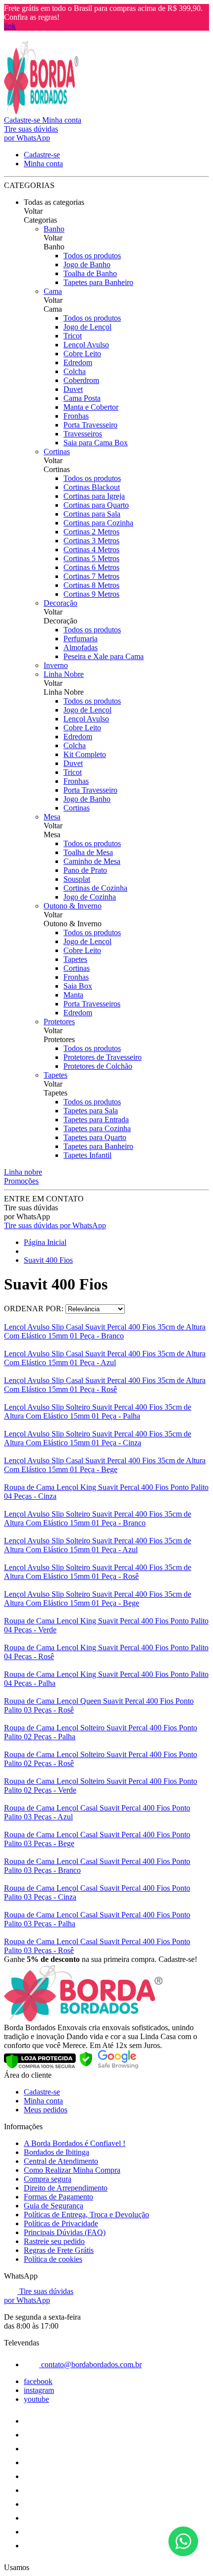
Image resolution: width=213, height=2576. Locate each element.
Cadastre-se (42, 2092)
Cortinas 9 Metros (91, 594)
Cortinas (57, 452)
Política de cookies (53, 2259)
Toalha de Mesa (88, 852)
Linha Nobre (64, 674)
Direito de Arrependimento (66, 2188)
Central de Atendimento (61, 2161)
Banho (54, 229)
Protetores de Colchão (98, 1066)
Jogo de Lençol (87, 327)
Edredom (78, 362)
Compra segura (48, 2179)
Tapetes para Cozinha (97, 1128)
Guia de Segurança (53, 2206)
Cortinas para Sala (92, 514)
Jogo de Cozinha (90, 897)
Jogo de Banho (87, 264)
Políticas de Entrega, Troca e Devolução (86, 2215)
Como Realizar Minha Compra (72, 2170)
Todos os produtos (92, 256)
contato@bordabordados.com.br (90, 2364)
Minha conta (43, 2101)
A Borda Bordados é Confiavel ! (75, 2143)
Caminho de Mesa (92, 861)
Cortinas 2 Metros (91, 532)
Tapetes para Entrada (96, 1120)
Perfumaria (80, 639)
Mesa (52, 817)
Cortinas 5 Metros (91, 558)
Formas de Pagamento (58, 2197)
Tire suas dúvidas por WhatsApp (55, 1225)
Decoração (60, 603)
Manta (73, 995)
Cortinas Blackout (92, 487)
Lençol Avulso (86, 345)
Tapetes (75, 959)
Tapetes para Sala (91, 1111)
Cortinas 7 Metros (91, 576)
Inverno (56, 665)
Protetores (59, 1022)
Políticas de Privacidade (61, 2223)
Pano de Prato (85, 870)
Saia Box (78, 986)
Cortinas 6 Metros (91, 567)
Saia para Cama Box (96, 443)
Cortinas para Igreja (94, 496)
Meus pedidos (46, 2110)
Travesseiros (83, 434)
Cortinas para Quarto (96, 505)
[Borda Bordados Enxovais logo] (41, 111)
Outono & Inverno (73, 906)
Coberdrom (81, 380)
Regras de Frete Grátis (59, 2250)
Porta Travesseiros (92, 1004)
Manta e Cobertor (91, 407)
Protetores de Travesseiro (103, 1057)
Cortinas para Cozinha (98, 523)
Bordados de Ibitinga (56, 2152)
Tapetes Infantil (87, 1155)
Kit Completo (85, 754)
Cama (53, 291)
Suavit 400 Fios (48, 1260)
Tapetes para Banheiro (98, 282)
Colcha (75, 371)
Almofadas (80, 647)
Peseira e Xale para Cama (104, 656)
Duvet (73, 389)
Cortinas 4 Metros (91, 549)
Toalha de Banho (90, 273)
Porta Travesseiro (90, 425)
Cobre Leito (82, 354)
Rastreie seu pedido (54, 2241)
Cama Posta (82, 398)
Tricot (73, 336)
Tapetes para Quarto (95, 1137)
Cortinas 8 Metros (91, 585)
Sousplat (77, 879)
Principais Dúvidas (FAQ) (65, 2232)
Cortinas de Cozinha (95, 888)
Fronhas (76, 416)
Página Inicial (45, 1242)
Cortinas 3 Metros (91, 541)
